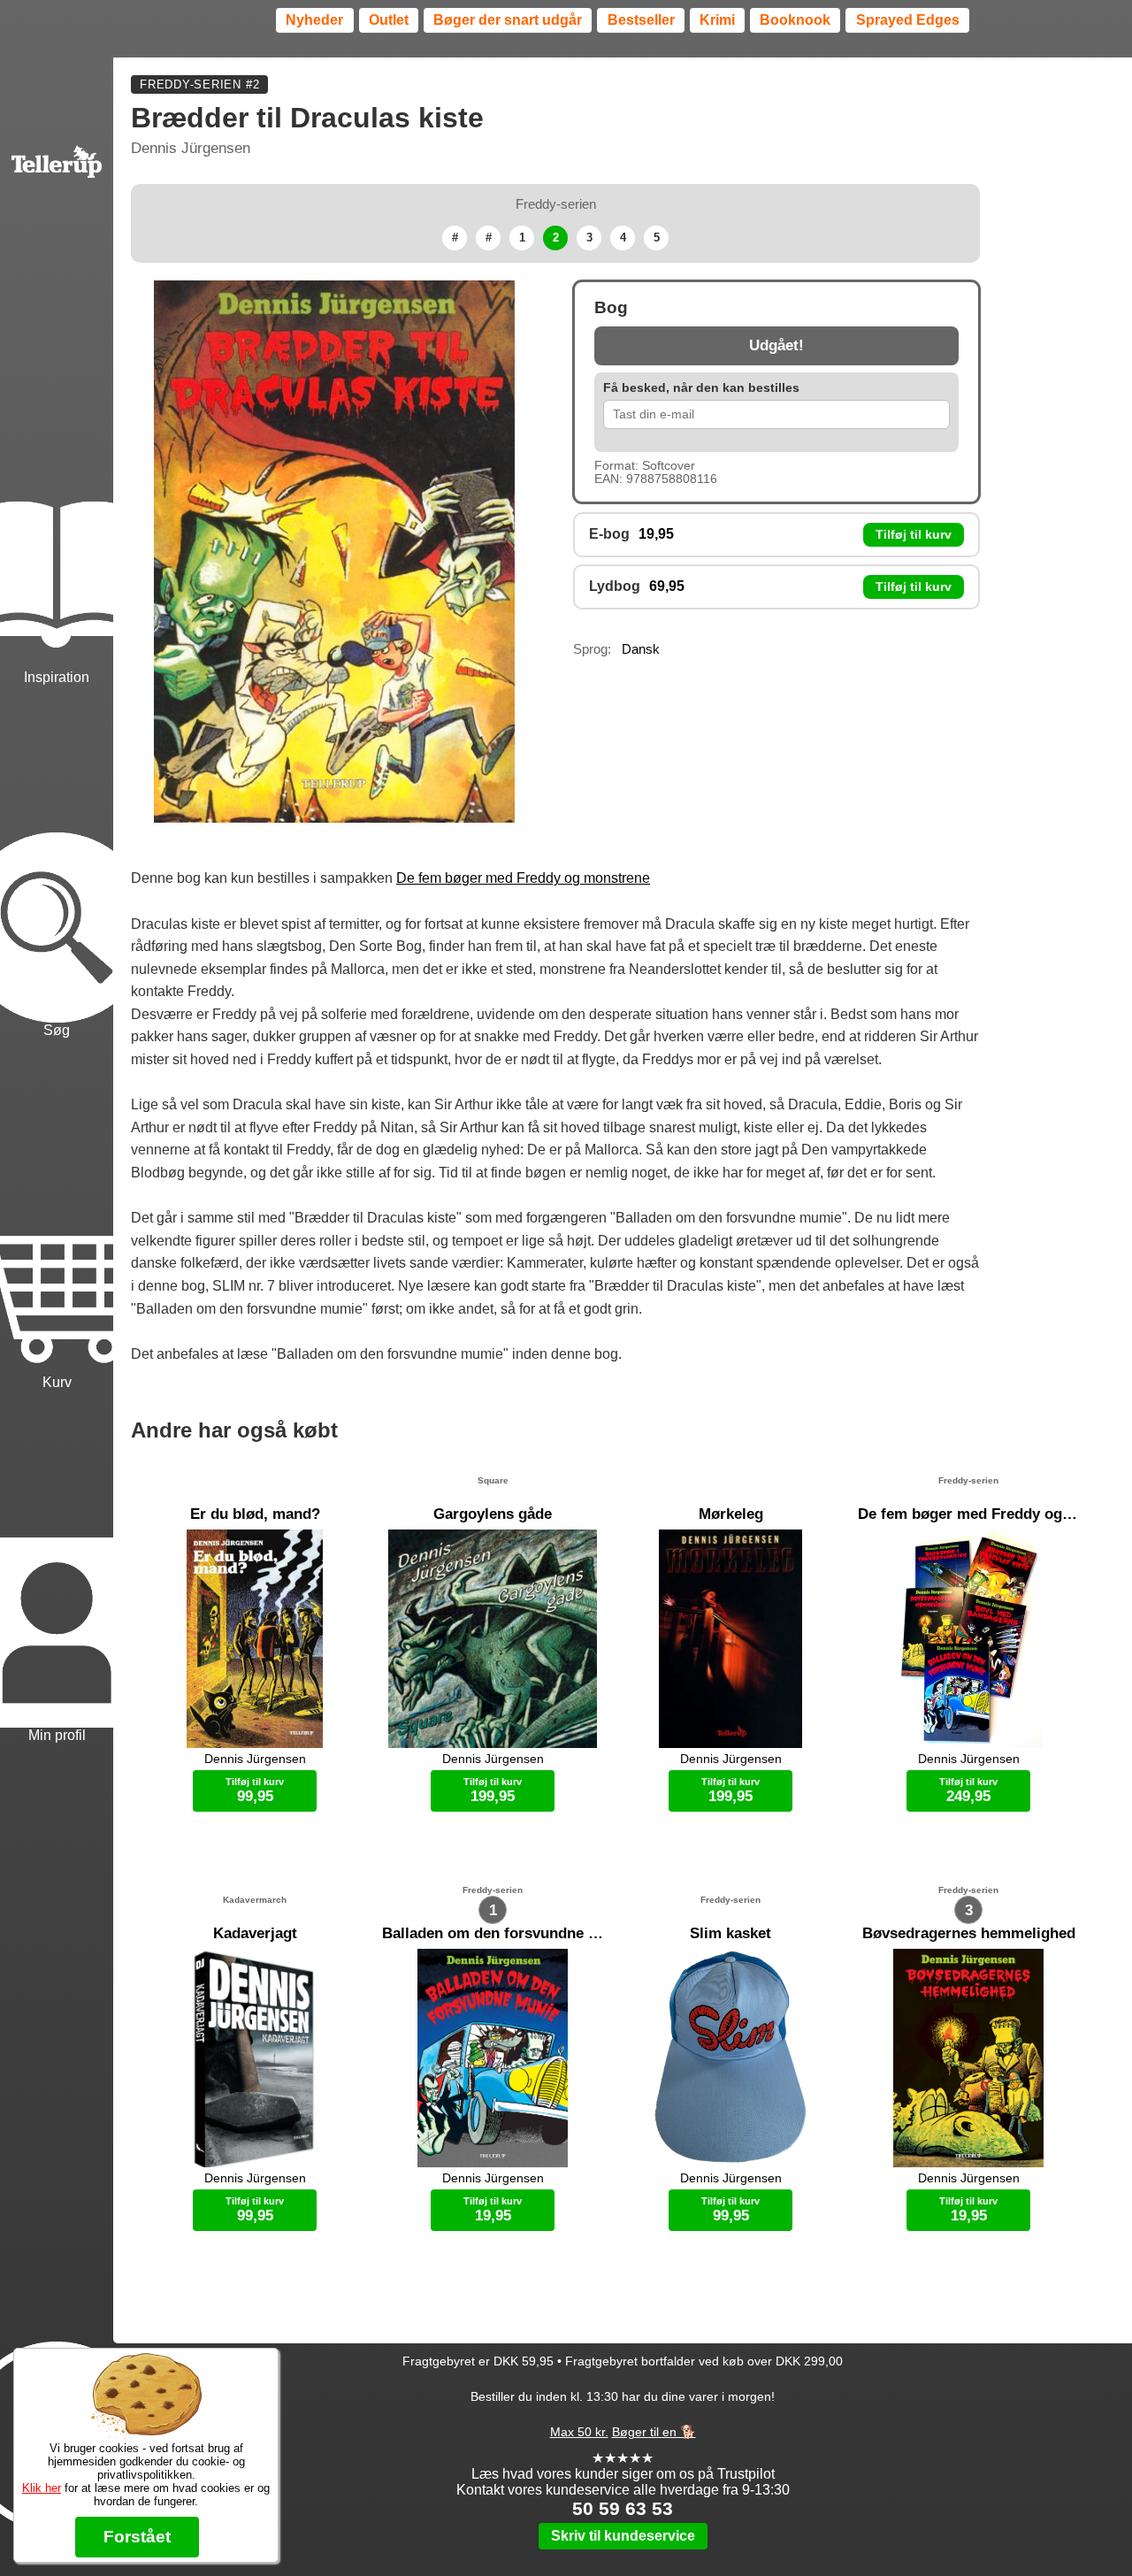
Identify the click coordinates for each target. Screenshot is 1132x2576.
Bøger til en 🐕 (654, 2432)
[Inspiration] (57, 512)
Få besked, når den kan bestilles (701, 388)
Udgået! (776, 345)
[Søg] (57, 864)
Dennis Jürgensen (191, 148)
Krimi (717, 20)
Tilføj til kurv (914, 535)
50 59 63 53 (623, 2508)
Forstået (137, 2537)
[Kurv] (57, 1217)
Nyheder (314, 20)
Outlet (389, 20)
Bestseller (641, 20)
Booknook (795, 20)
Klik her (42, 2488)
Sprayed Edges (908, 20)
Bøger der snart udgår (508, 20)
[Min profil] (57, 1569)
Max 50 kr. (579, 2432)
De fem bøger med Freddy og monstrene (523, 878)
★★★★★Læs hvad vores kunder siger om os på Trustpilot (623, 2466)
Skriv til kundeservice (623, 2536)
